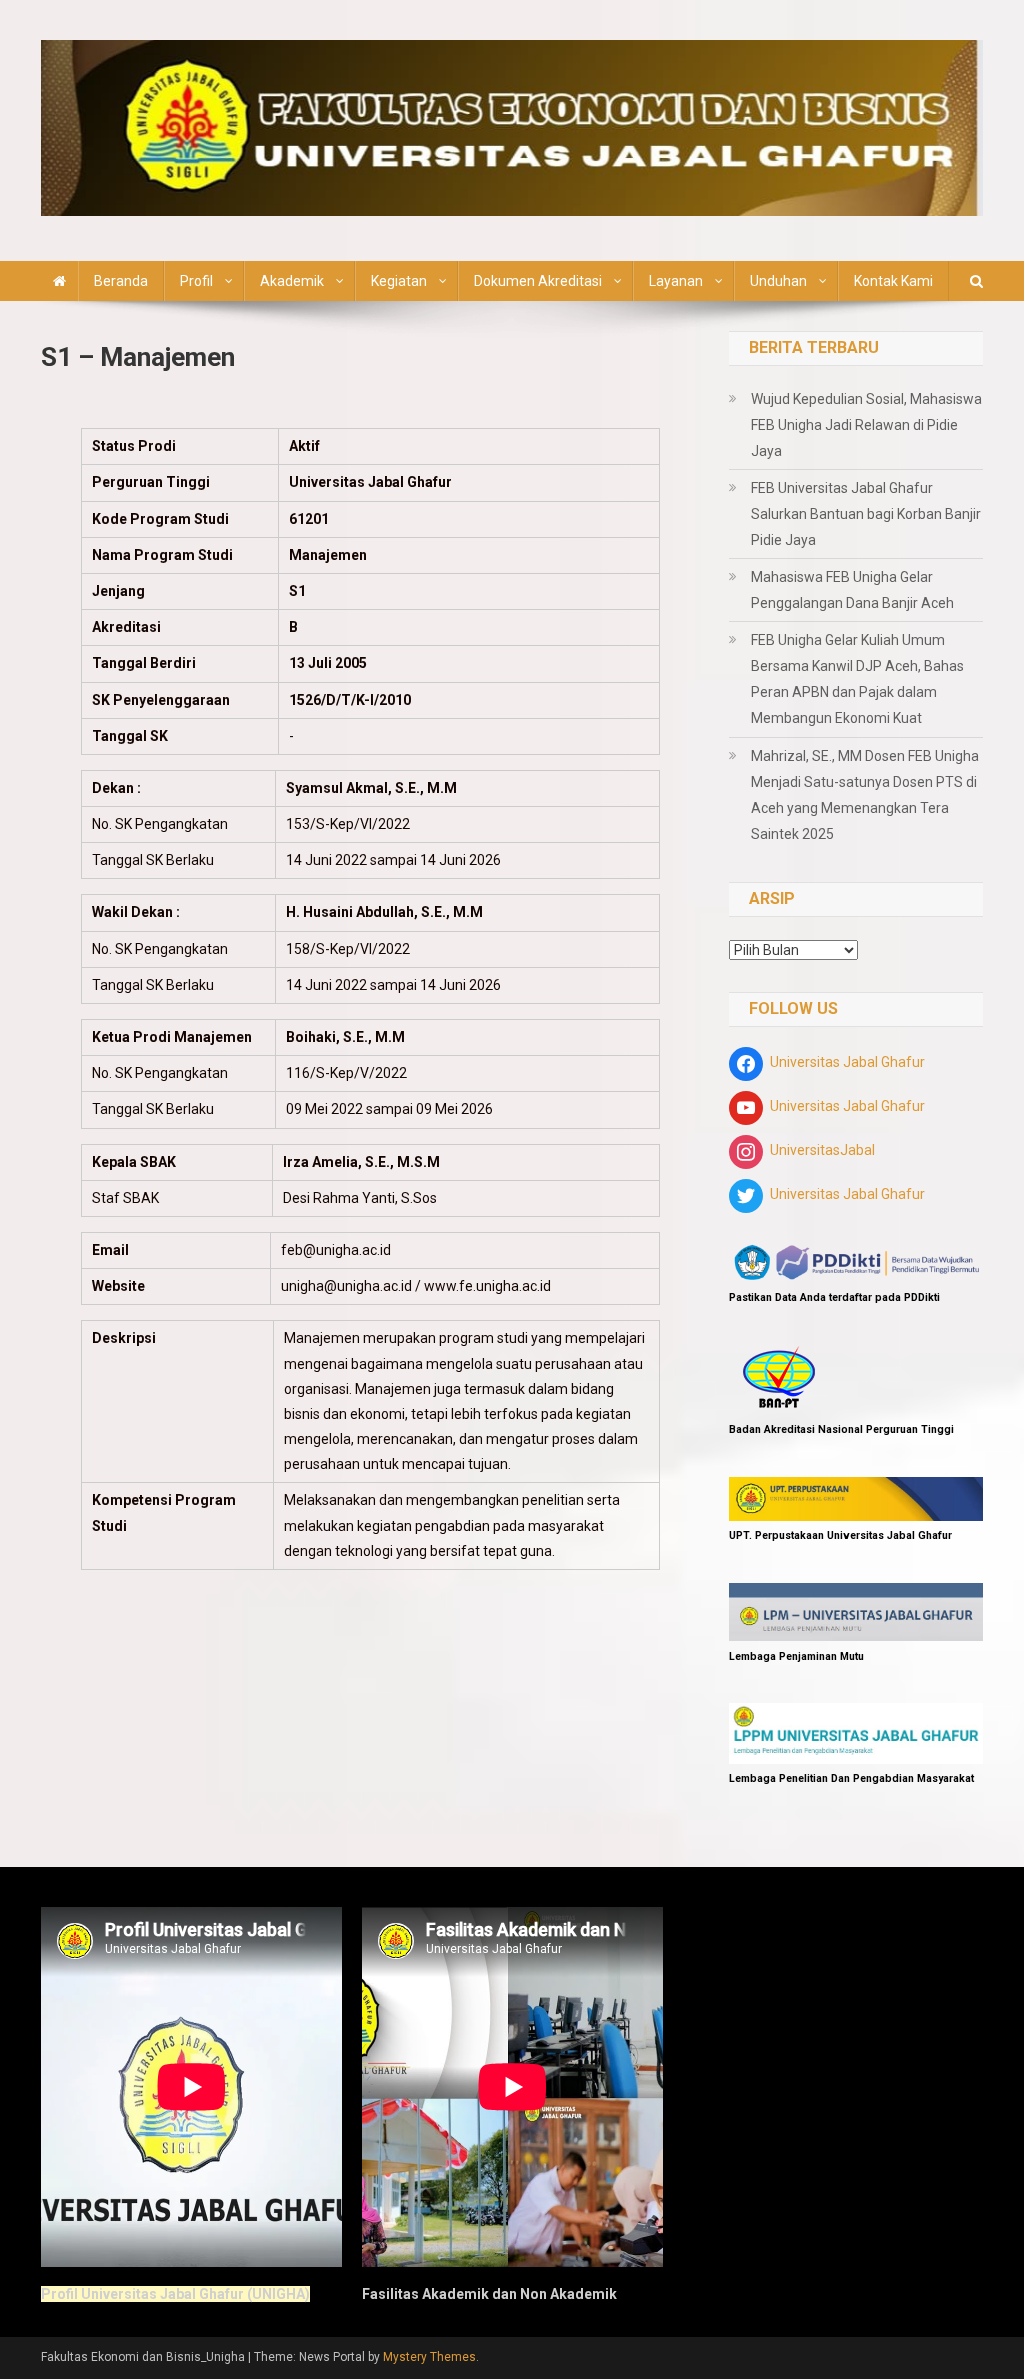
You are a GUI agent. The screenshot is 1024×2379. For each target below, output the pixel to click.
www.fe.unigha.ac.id (487, 1286)
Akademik (292, 281)
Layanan (676, 281)
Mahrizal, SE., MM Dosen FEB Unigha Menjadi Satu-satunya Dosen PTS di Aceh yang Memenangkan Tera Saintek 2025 (865, 795)
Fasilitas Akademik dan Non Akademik (489, 2294)
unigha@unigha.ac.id (346, 1286)
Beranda (121, 281)
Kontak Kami (893, 281)
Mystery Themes (429, 2357)
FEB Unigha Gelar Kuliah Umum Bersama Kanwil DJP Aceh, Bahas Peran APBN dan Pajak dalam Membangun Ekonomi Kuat (857, 679)
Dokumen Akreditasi (538, 281)
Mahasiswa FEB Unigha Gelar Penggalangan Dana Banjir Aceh (852, 590)
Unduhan (778, 281)
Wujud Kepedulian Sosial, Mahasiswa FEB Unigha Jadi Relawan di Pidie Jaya (866, 425)
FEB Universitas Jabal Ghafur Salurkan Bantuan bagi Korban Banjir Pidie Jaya (866, 514)
